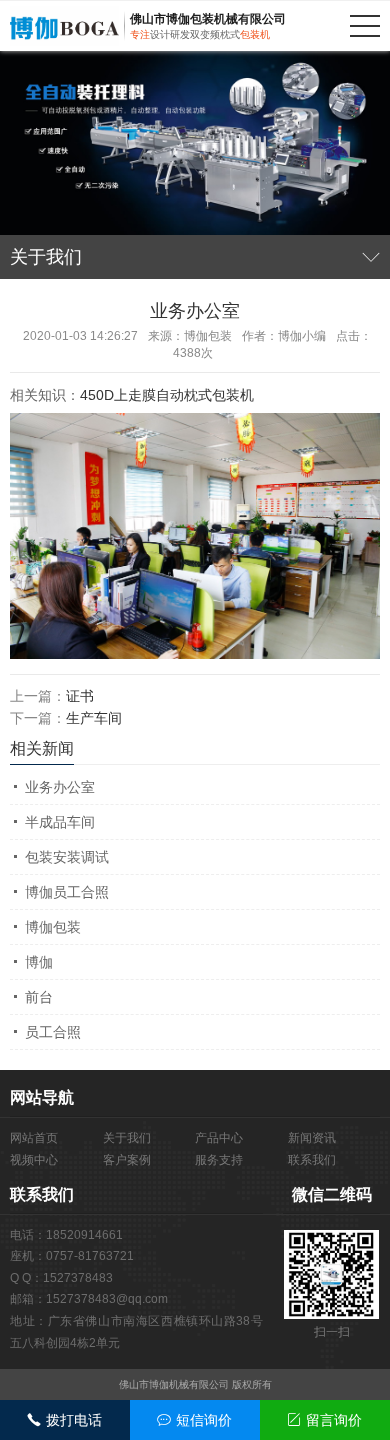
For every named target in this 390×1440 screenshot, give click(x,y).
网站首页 (34, 1138)
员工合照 (53, 1032)
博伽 (39, 962)
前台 (39, 997)
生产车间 (94, 718)
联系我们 (312, 1160)
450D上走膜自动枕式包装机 (167, 395)
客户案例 (127, 1160)
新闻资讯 (312, 1138)
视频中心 (34, 1160)
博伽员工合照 (67, 892)
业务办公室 (60, 787)
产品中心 (219, 1138)
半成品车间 (60, 822)
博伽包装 (53, 927)
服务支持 (219, 1160)
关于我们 (127, 1138)
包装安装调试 (67, 857)
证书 (80, 696)
